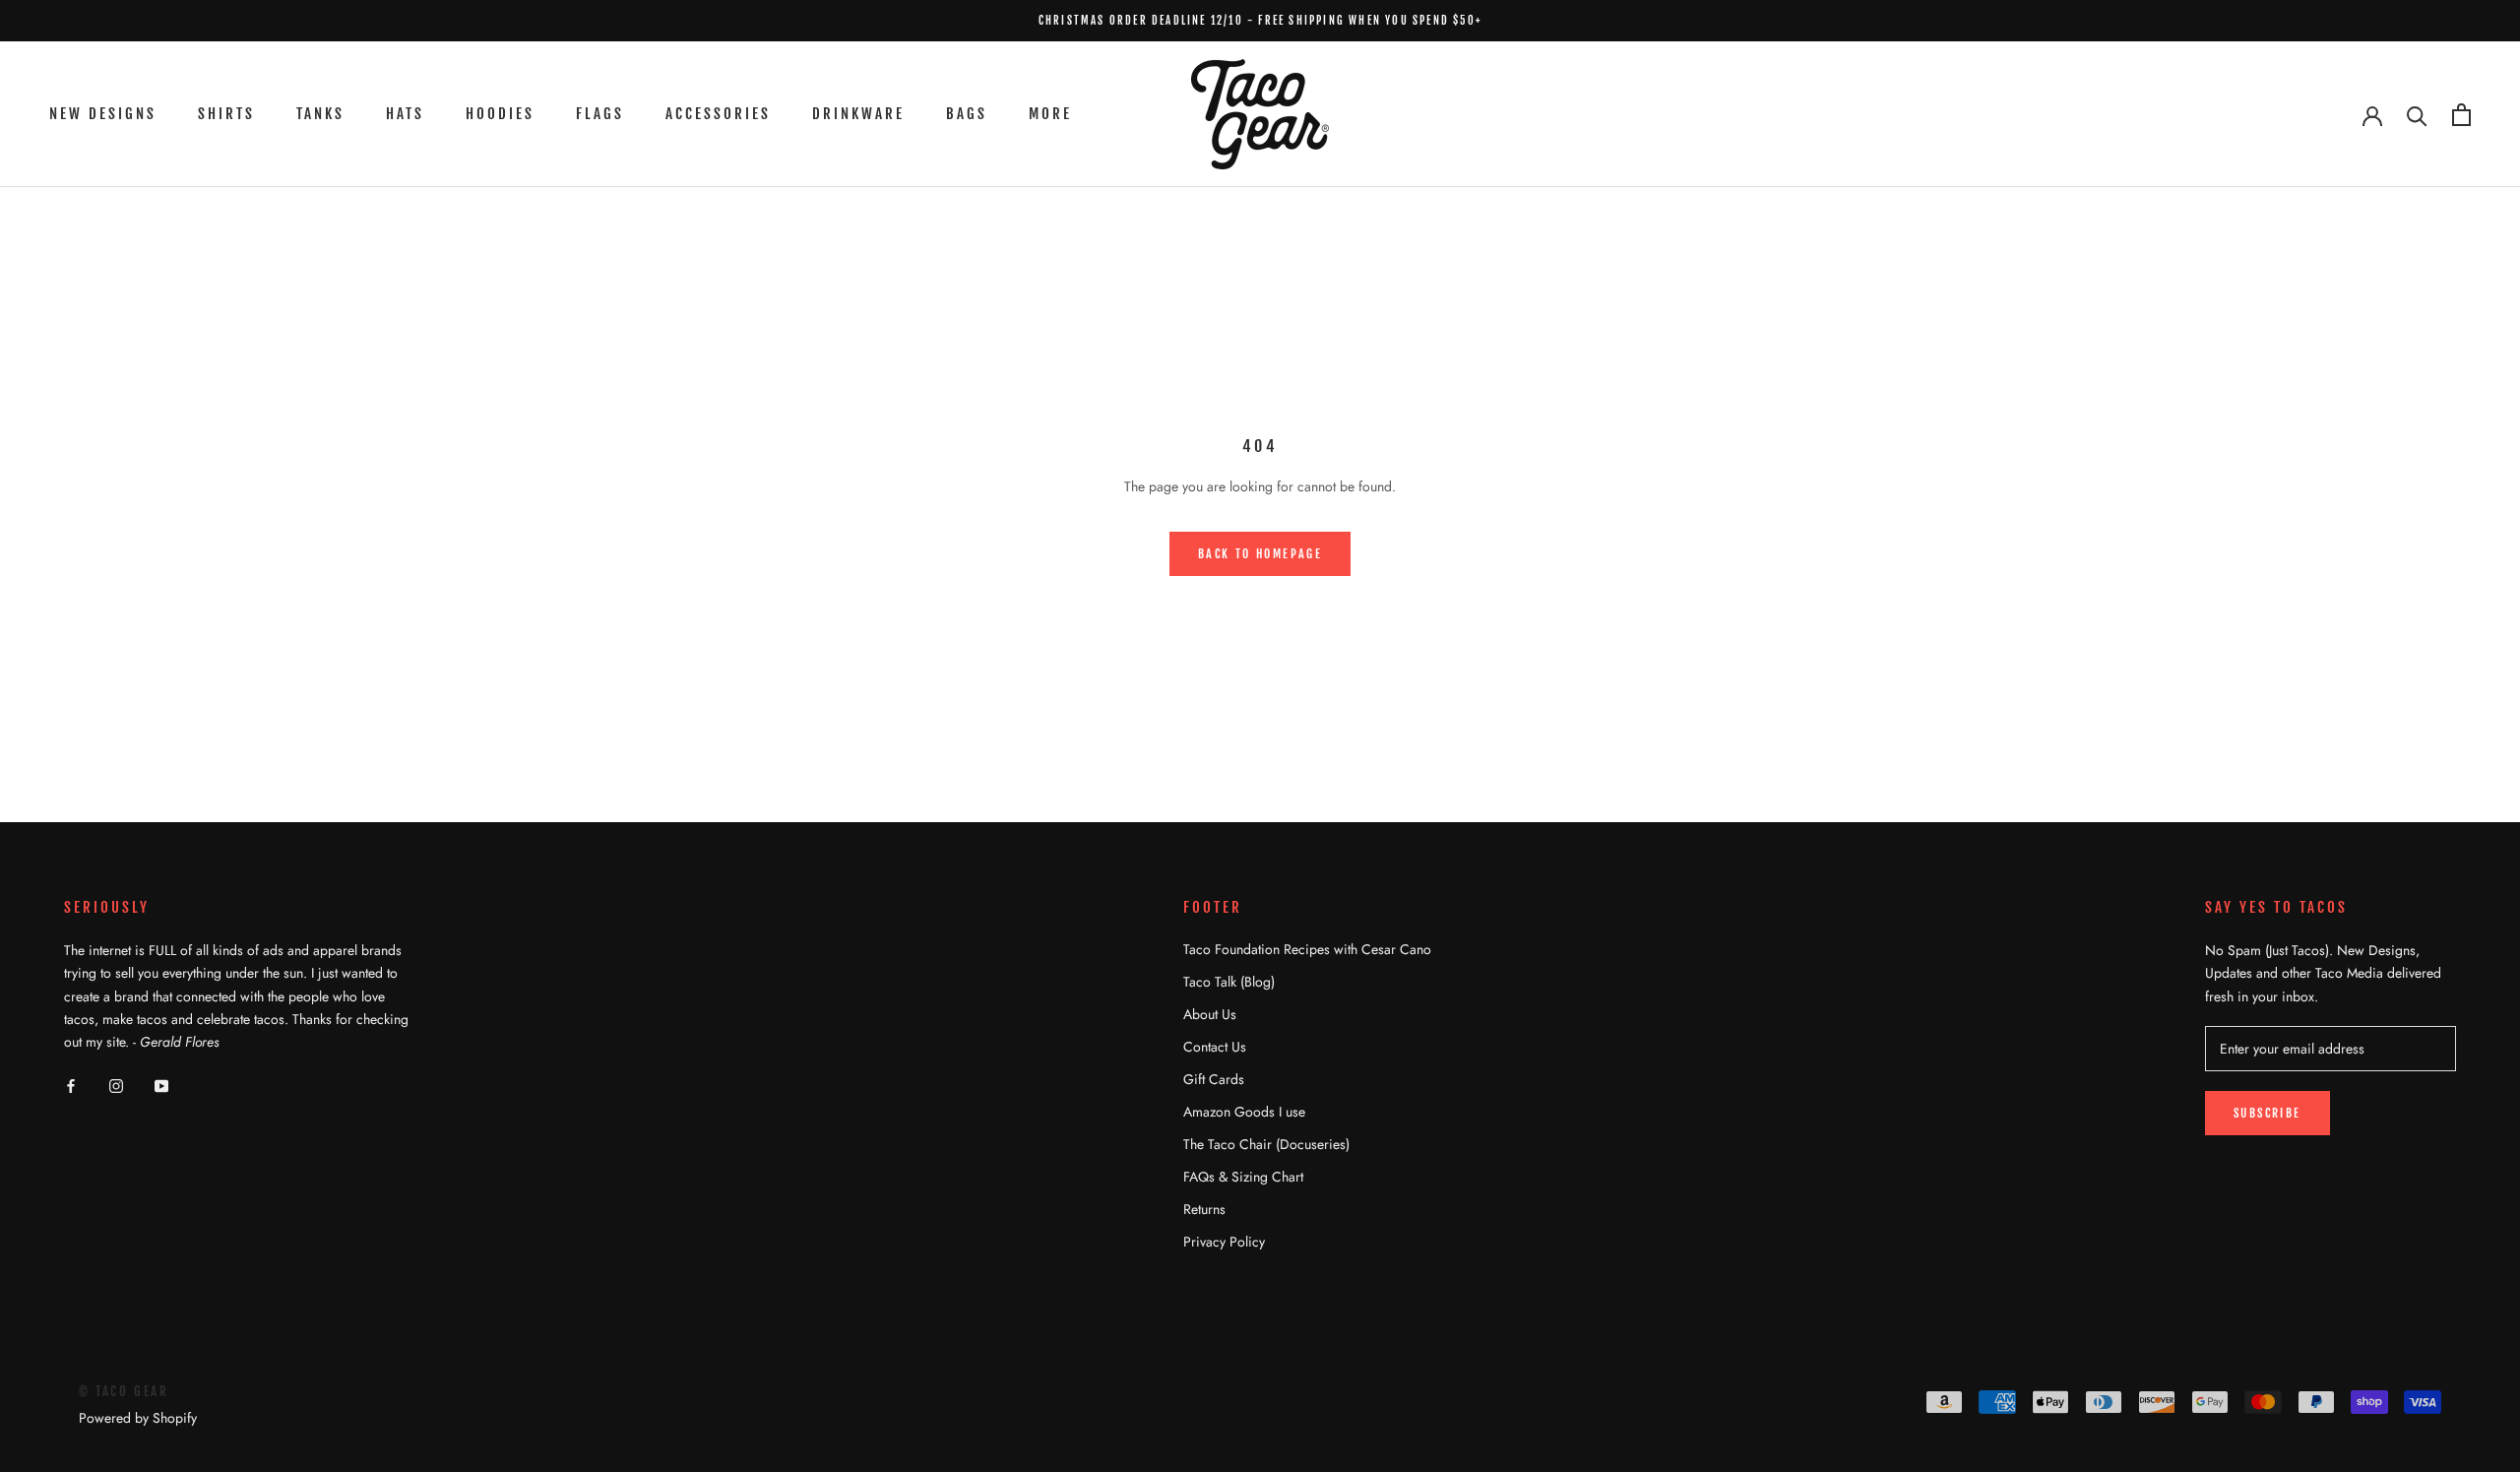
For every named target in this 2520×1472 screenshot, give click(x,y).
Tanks (320, 114)
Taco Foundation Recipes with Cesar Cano (1307, 949)
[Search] (2417, 115)
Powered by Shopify (138, 1418)
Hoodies (500, 114)
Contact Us (1215, 1047)
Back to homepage (1260, 554)
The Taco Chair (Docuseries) (1266, 1144)
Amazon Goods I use (1244, 1112)
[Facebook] (71, 1085)
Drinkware (858, 114)
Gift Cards (1214, 1079)
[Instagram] (116, 1085)
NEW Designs (103, 114)
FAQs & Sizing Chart (1243, 1177)
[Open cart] (2461, 115)
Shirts (226, 114)
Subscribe (2268, 1113)
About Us (1210, 1014)
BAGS (967, 114)
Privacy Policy (1224, 1242)
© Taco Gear (124, 1391)
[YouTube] (161, 1085)
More (1050, 114)
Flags (600, 114)
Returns (1204, 1209)
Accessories (718, 114)
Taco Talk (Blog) (1229, 982)
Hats (405, 114)
